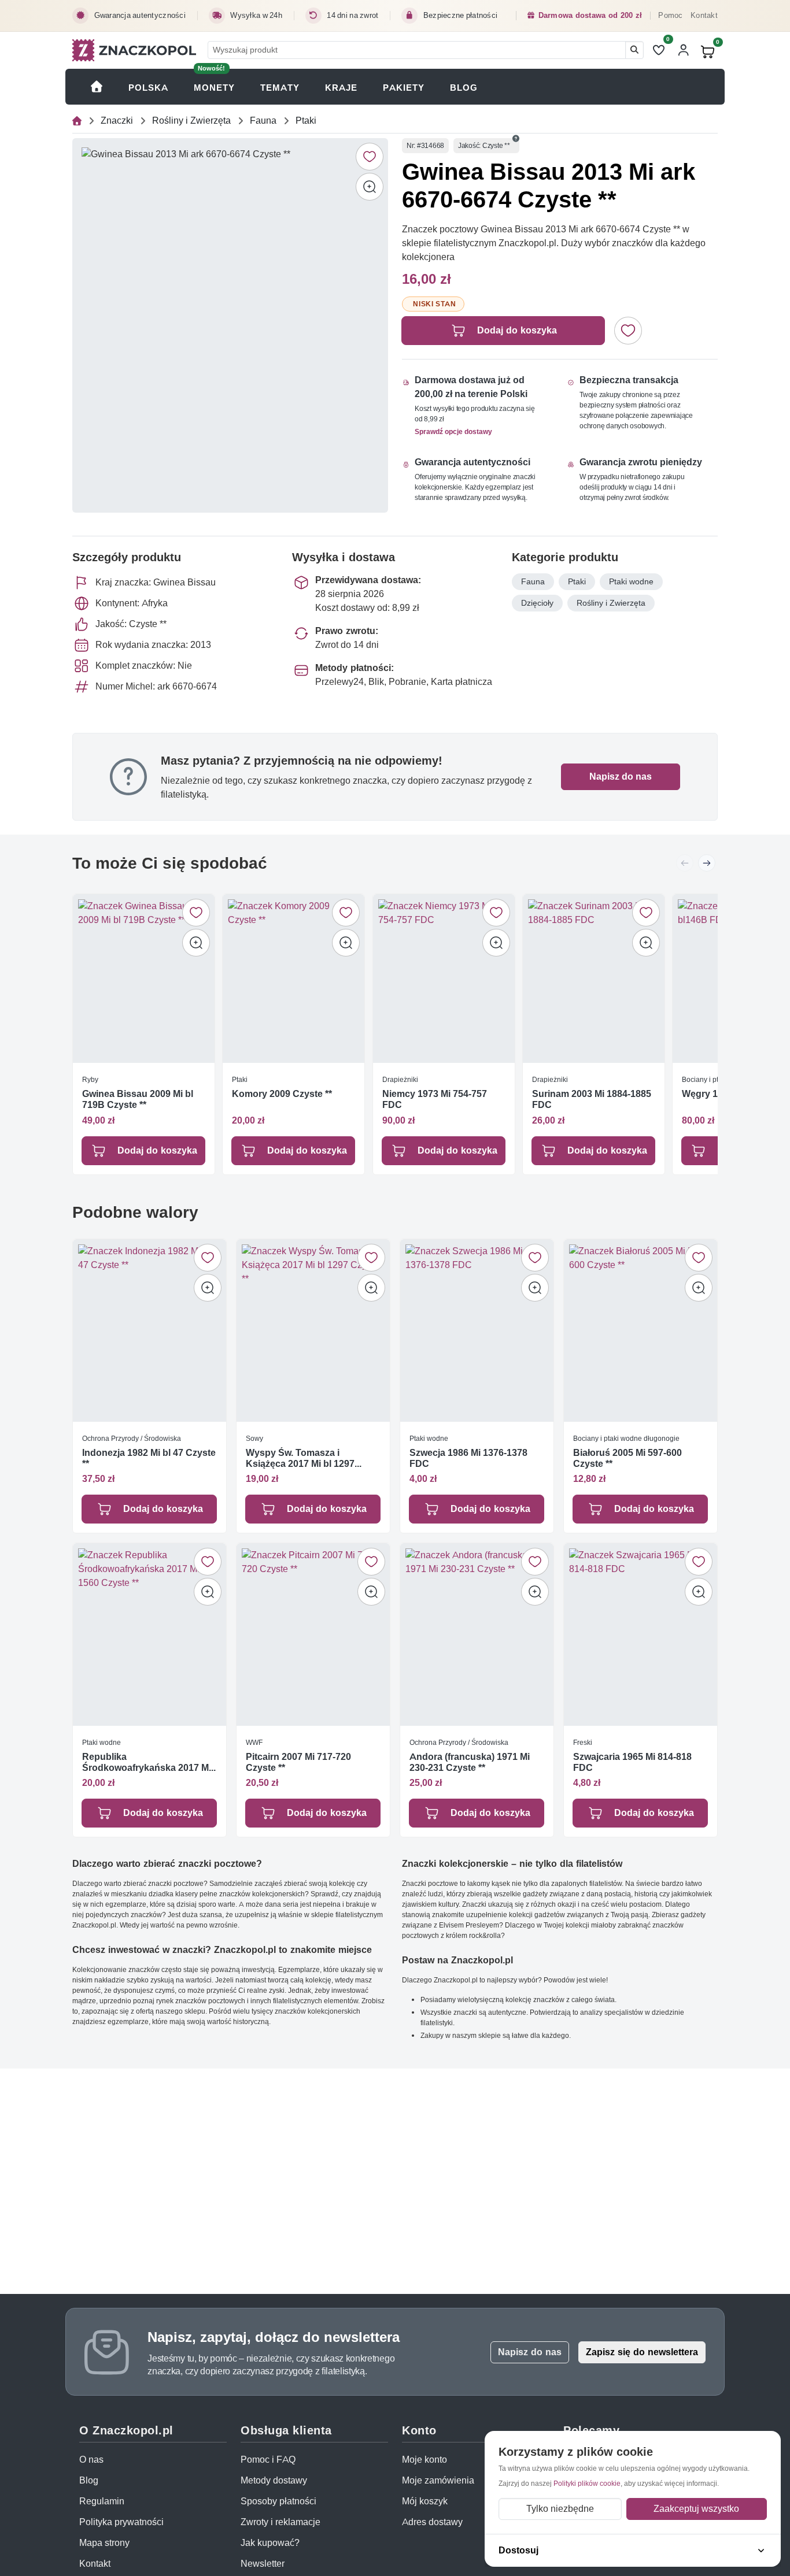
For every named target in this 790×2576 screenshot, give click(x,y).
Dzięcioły (537, 603)
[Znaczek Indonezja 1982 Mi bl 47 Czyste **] (149, 1330)
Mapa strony (104, 2543)
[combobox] (417, 50)
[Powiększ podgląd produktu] (370, 187)
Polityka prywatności (121, 2522)
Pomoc (670, 15)
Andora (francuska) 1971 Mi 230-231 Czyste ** (470, 1762)
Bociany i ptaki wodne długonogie (626, 1438)
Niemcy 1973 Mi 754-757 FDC (435, 1100)
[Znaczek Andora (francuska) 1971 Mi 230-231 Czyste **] (477, 1634)
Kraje (341, 88)
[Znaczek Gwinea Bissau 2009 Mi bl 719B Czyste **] (144, 978)
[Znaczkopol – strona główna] (134, 50)
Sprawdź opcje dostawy (453, 431)
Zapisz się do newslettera (642, 2352)
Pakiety (404, 88)
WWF (254, 1742)
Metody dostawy (274, 2480)
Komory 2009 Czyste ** (282, 1094)
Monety (214, 88)
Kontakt (704, 15)
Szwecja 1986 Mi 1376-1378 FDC (468, 1458)
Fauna (263, 121)
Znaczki (117, 121)
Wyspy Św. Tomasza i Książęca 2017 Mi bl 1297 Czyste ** (300, 1458)
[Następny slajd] (707, 863)
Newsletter (263, 2564)
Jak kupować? (270, 2543)
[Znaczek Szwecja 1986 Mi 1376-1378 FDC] (477, 1330)
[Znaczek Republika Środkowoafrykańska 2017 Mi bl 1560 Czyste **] (149, 1634)
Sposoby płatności (278, 2501)
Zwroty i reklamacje (280, 2522)
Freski (583, 1742)
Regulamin (102, 2501)
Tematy (280, 88)
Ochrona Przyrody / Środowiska (132, 1438)
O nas (91, 2460)
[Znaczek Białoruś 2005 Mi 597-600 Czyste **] (641, 1330)
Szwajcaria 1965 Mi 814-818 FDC (632, 1762)
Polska (148, 88)
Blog (464, 88)
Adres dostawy (432, 2522)
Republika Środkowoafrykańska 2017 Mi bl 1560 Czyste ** (147, 1762)
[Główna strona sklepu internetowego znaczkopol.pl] (77, 121)
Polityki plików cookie (587, 2483)
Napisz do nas (621, 776)
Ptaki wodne (631, 581)
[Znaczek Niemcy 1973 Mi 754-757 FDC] (444, 978)
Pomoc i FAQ (268, 2460)
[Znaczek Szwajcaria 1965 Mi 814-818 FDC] (641, 1634)
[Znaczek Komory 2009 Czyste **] (294, 978)
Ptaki (306, 121)
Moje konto (424, 2460)
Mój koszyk (425, 2501)
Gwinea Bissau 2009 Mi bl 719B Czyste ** (138, 1100)
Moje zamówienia (438, 2480)
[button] (516, 139)
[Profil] (684, 50)
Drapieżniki (400, 1079)
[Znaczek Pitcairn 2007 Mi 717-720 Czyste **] (313, 1634)
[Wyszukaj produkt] (634, 50)
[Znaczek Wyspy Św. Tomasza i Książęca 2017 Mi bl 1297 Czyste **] (313, 1330)
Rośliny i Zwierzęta (191, 121)
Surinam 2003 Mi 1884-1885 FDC (592, 1100)
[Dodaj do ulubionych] (370, 157)
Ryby (90, 1079)
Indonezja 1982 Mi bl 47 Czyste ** (149, 1458)
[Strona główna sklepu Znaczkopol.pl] (97, 87)
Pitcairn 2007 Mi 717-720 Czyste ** (298, 1762)
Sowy (254, 1438)
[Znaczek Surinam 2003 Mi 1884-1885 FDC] (594, 978)
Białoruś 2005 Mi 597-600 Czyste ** (627, 1458)
